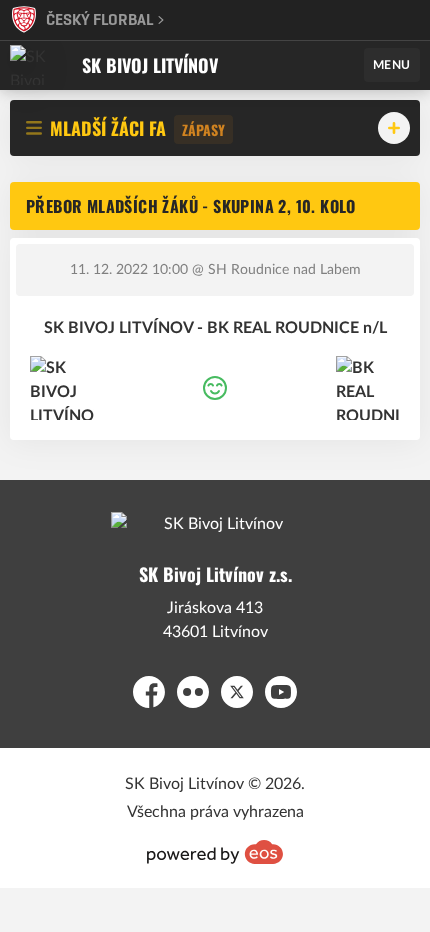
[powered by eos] (215, 852)
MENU (392, 65)
